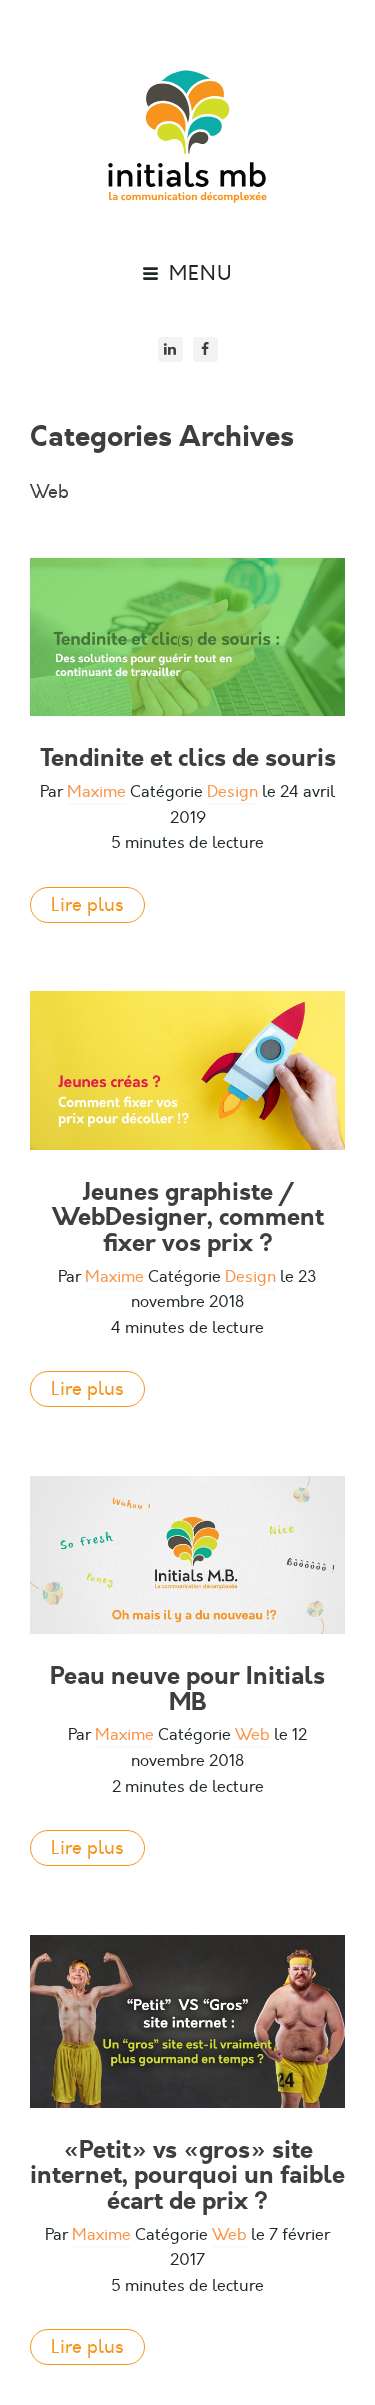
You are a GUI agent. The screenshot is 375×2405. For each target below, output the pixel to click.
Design (232, 792)
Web (252, 1735)
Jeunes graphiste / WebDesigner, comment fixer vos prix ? (188, 1217)
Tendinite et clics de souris (188, 758)
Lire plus (87, 905)
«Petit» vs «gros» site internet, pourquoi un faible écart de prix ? (187, 2175)
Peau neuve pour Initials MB (187, 1689)
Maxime (96, 792)
